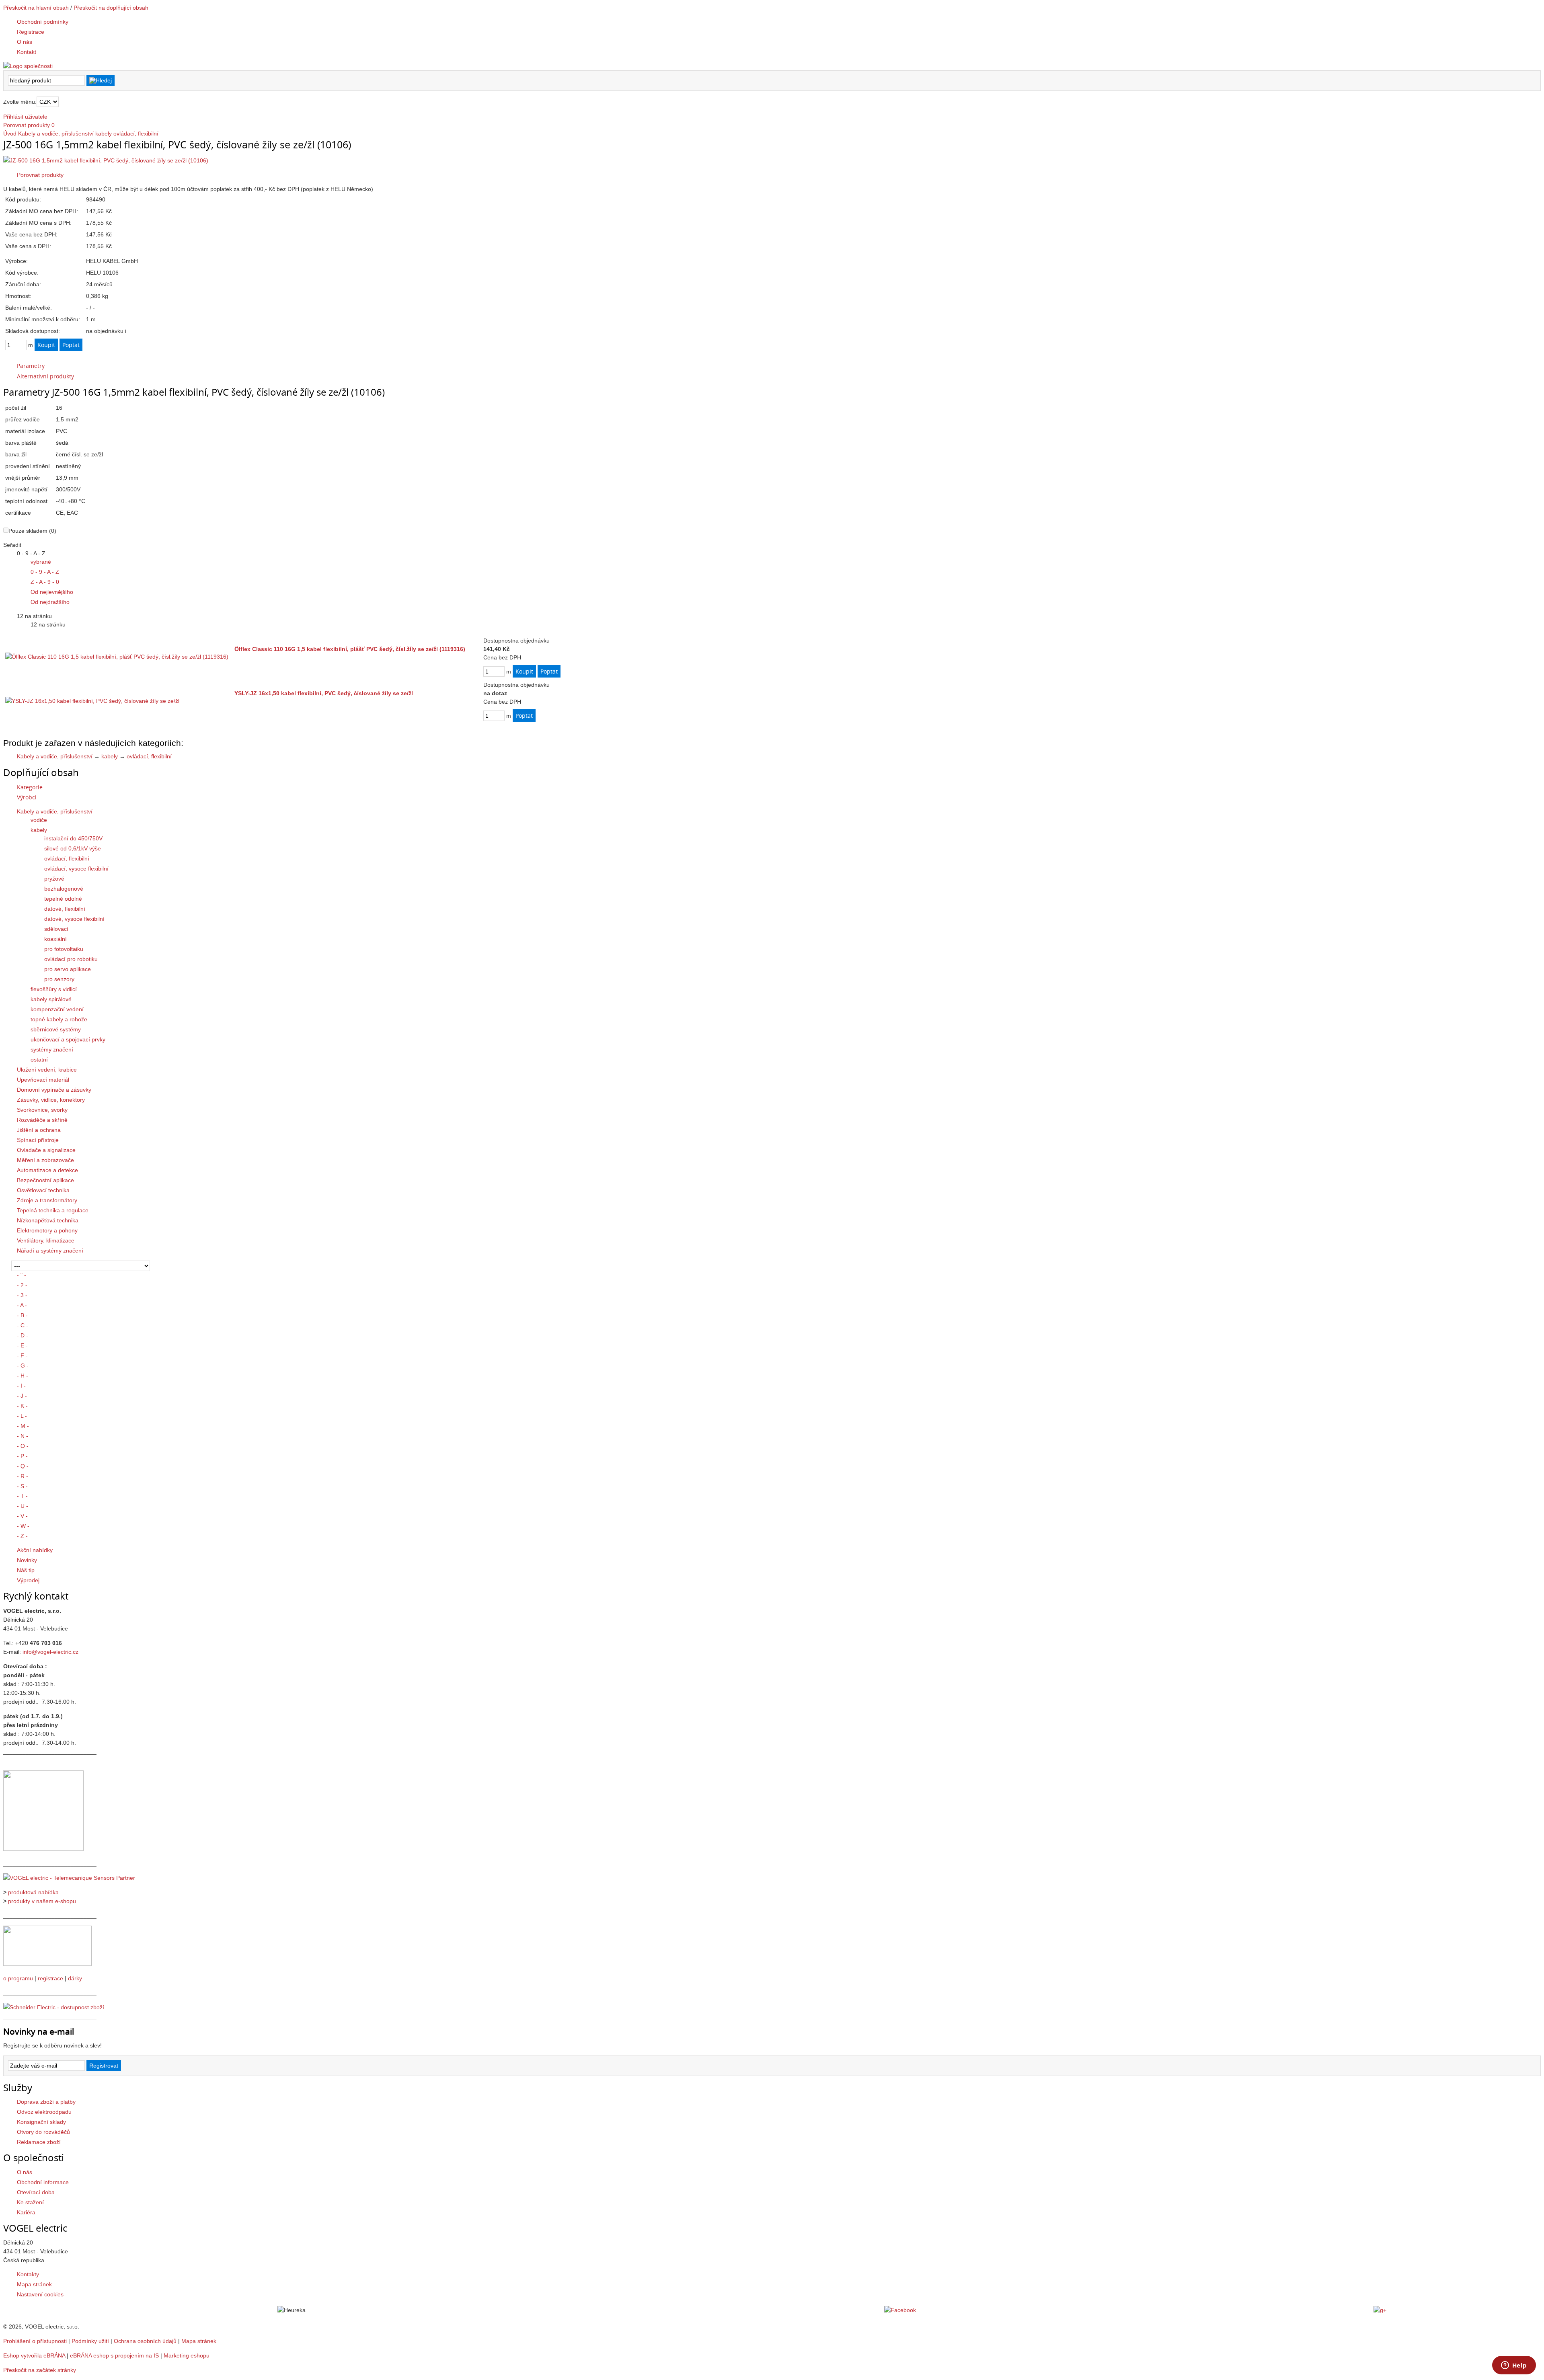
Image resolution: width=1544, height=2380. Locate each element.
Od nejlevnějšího (52, 592)
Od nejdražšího (50, 602)
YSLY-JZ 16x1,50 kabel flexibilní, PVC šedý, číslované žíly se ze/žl (324, 693)
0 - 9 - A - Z (45, 572)
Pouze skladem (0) (32, 531)
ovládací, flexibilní (136, 133)
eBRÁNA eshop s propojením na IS (114, 2355)
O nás (25, 2172)
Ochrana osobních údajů (145, 2341)
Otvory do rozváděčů (43, 2132)
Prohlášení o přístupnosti (35, 2341)
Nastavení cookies (40, 2294)
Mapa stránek (34, 2284)
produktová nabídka (33, 1892)
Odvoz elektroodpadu (44, 2112)
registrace (50, 1978)
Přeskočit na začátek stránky (40, 2370)
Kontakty (28, 2274)
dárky (75, 1978)
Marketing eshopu (187, 2355)
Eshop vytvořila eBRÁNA (34, 2355)
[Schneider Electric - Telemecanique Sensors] (69, 1878)
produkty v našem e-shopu (42, 1901)
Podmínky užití (90, 2341)
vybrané (41, 562)
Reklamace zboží (39, 2142)
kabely (104, 133)
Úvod (10, 133)
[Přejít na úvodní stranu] (28, 66)
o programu (18, 1978)
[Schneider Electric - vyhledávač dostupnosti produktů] (54, 2007)
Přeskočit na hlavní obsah (36, 8)
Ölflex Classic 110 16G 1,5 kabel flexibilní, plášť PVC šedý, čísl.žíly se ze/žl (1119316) (350, 649)
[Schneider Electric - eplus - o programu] (47, 1964)
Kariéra (26, 2212)
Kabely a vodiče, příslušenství (56, 133)
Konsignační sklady (41, 2122)
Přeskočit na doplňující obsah (111, 8)
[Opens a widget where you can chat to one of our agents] (1514, 2366)
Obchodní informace (43, 2182)
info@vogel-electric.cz (50, 1652)
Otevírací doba (36, 2192)
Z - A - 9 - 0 (45, 582)
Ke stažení (30, 2202)
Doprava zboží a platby (46, 2102)
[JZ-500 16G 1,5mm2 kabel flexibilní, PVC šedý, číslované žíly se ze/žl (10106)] (106, 160)
